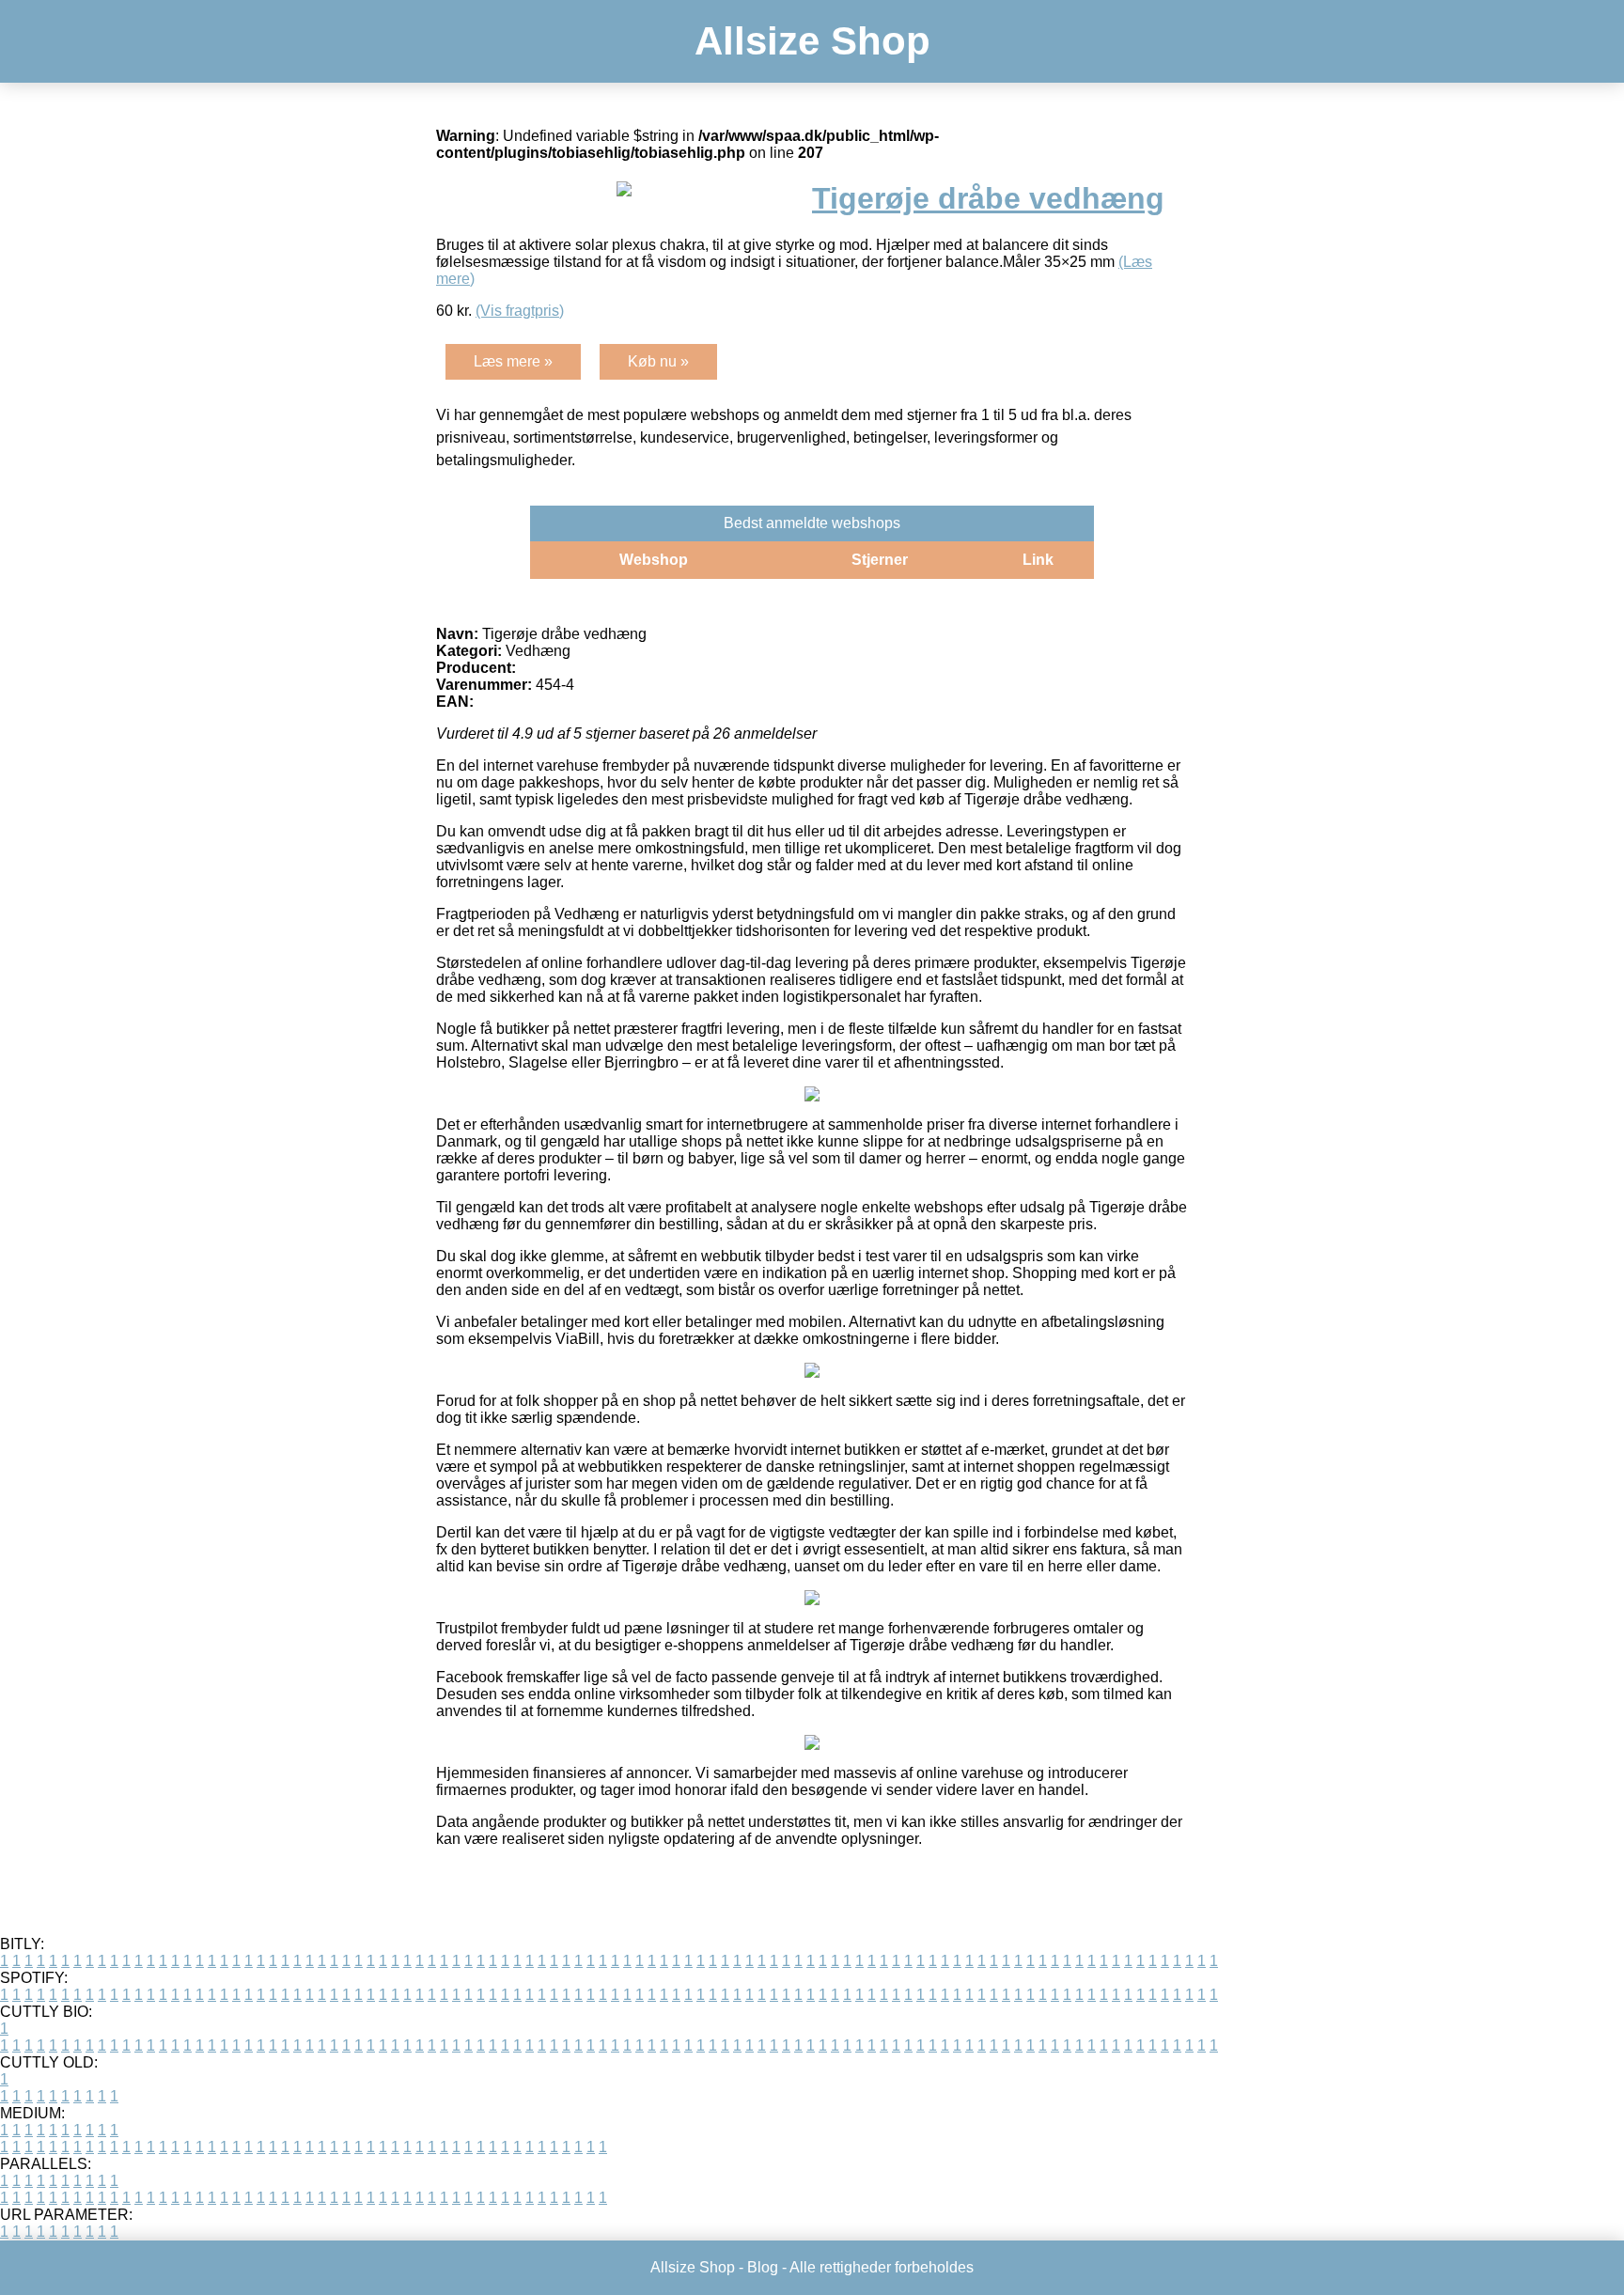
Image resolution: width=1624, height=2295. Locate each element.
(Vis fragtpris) (520, 311)
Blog (763, 2267)
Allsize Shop (812, 41)
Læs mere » (513, 361)
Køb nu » (658, 361)
